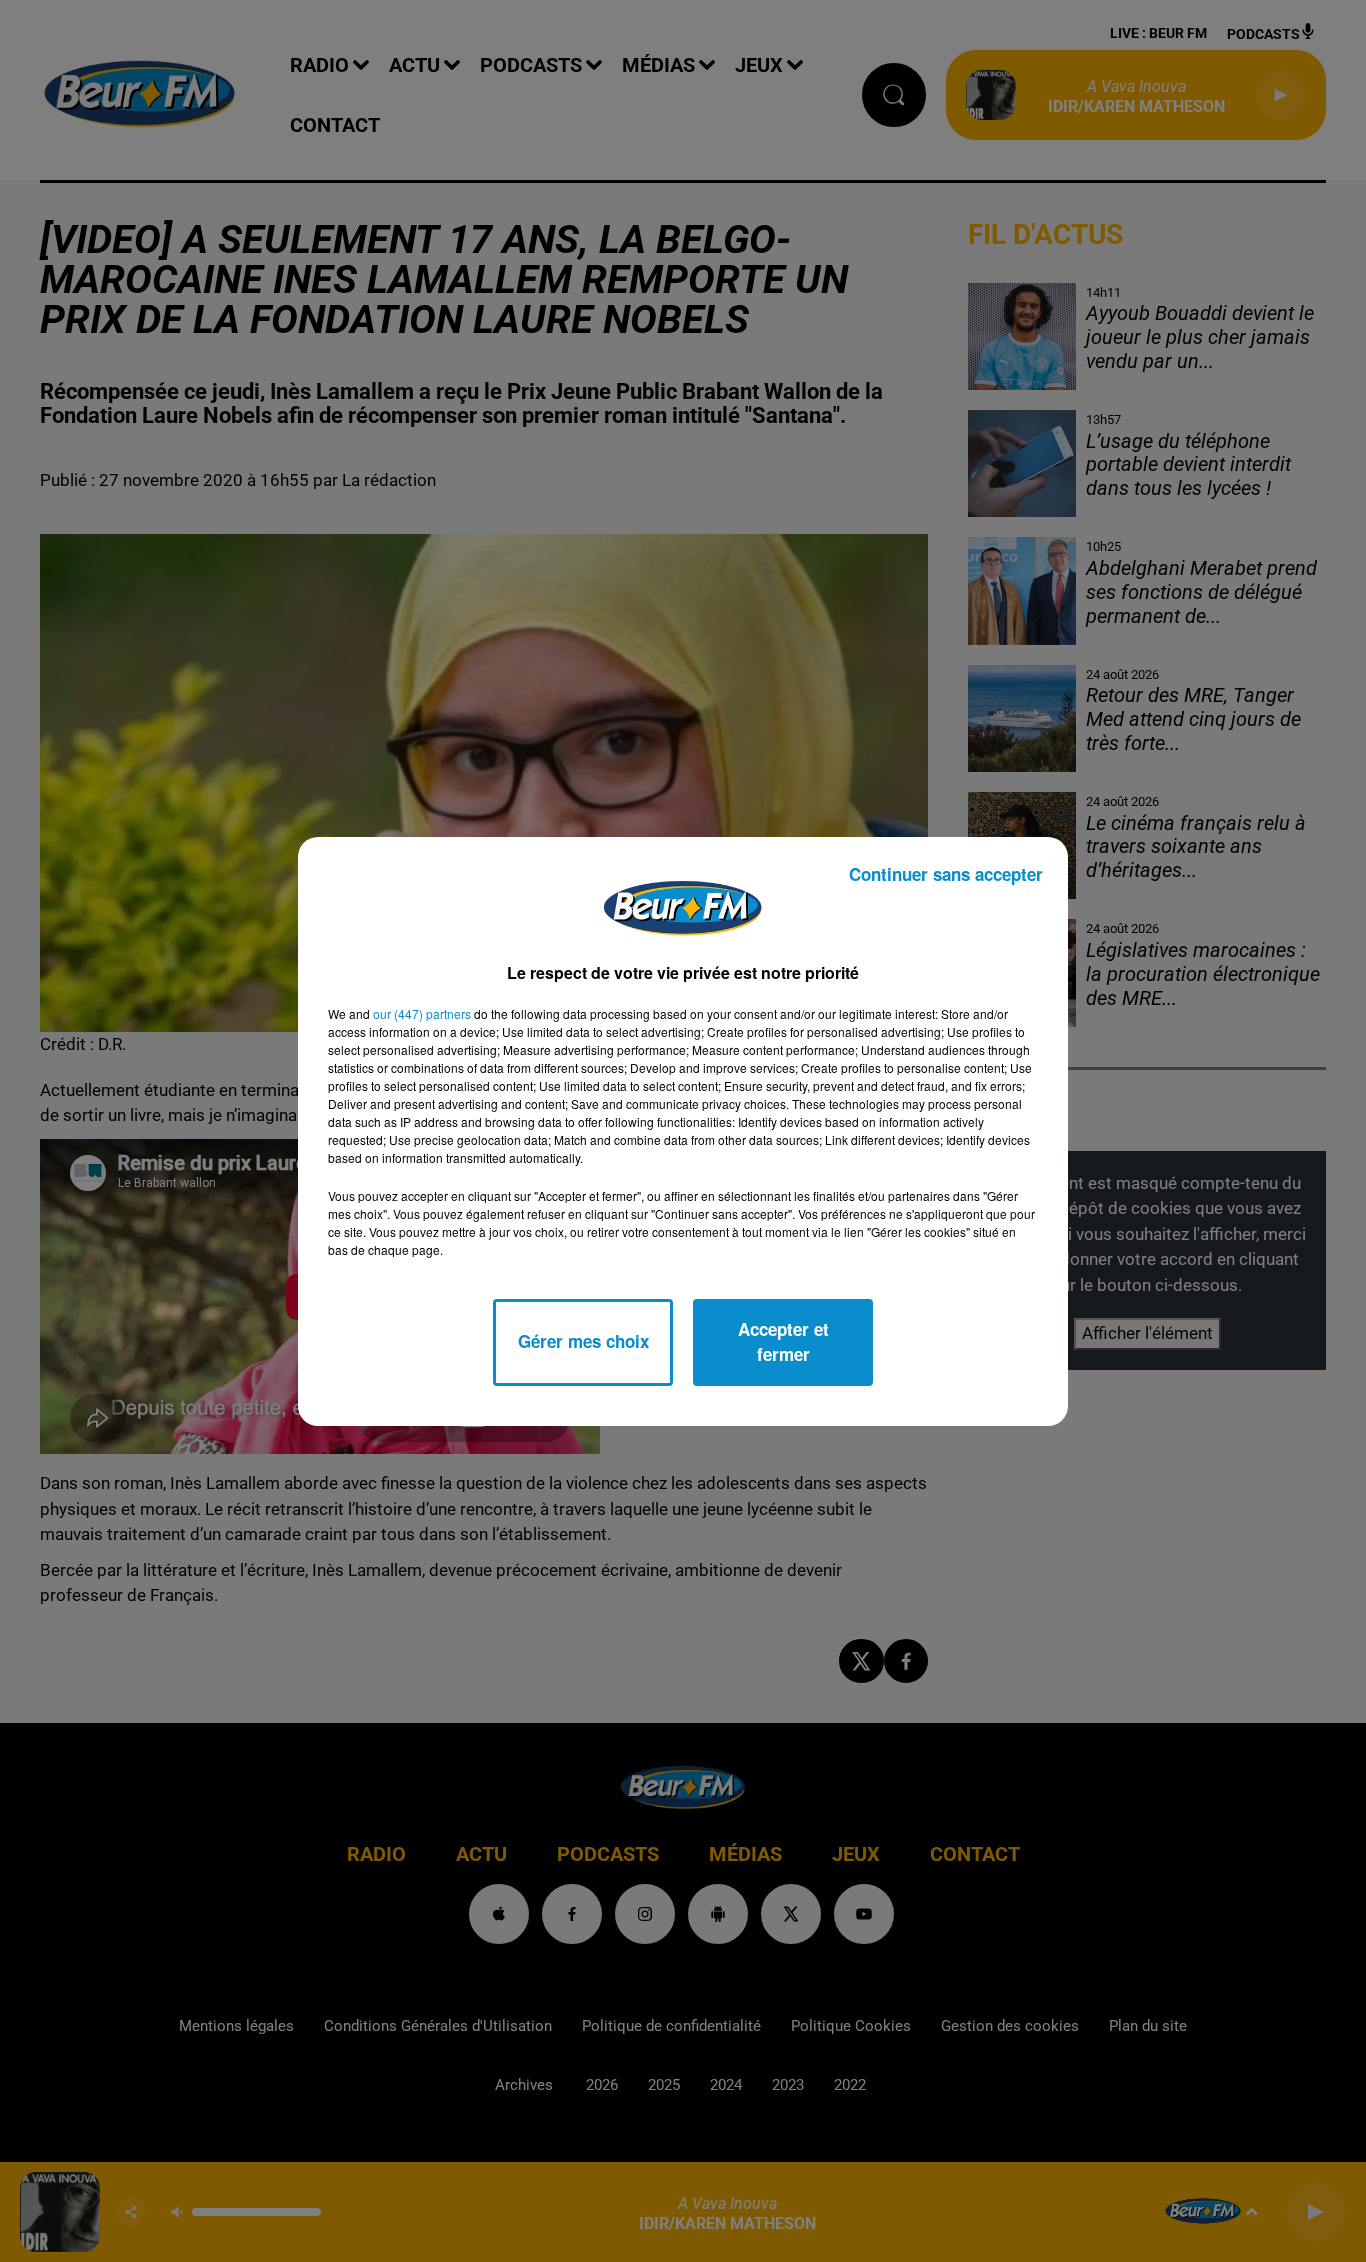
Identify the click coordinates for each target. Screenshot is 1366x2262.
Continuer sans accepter (946, 874)
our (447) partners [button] (422, 1013)
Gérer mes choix (583, 1341)
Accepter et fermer (783, 1342)
